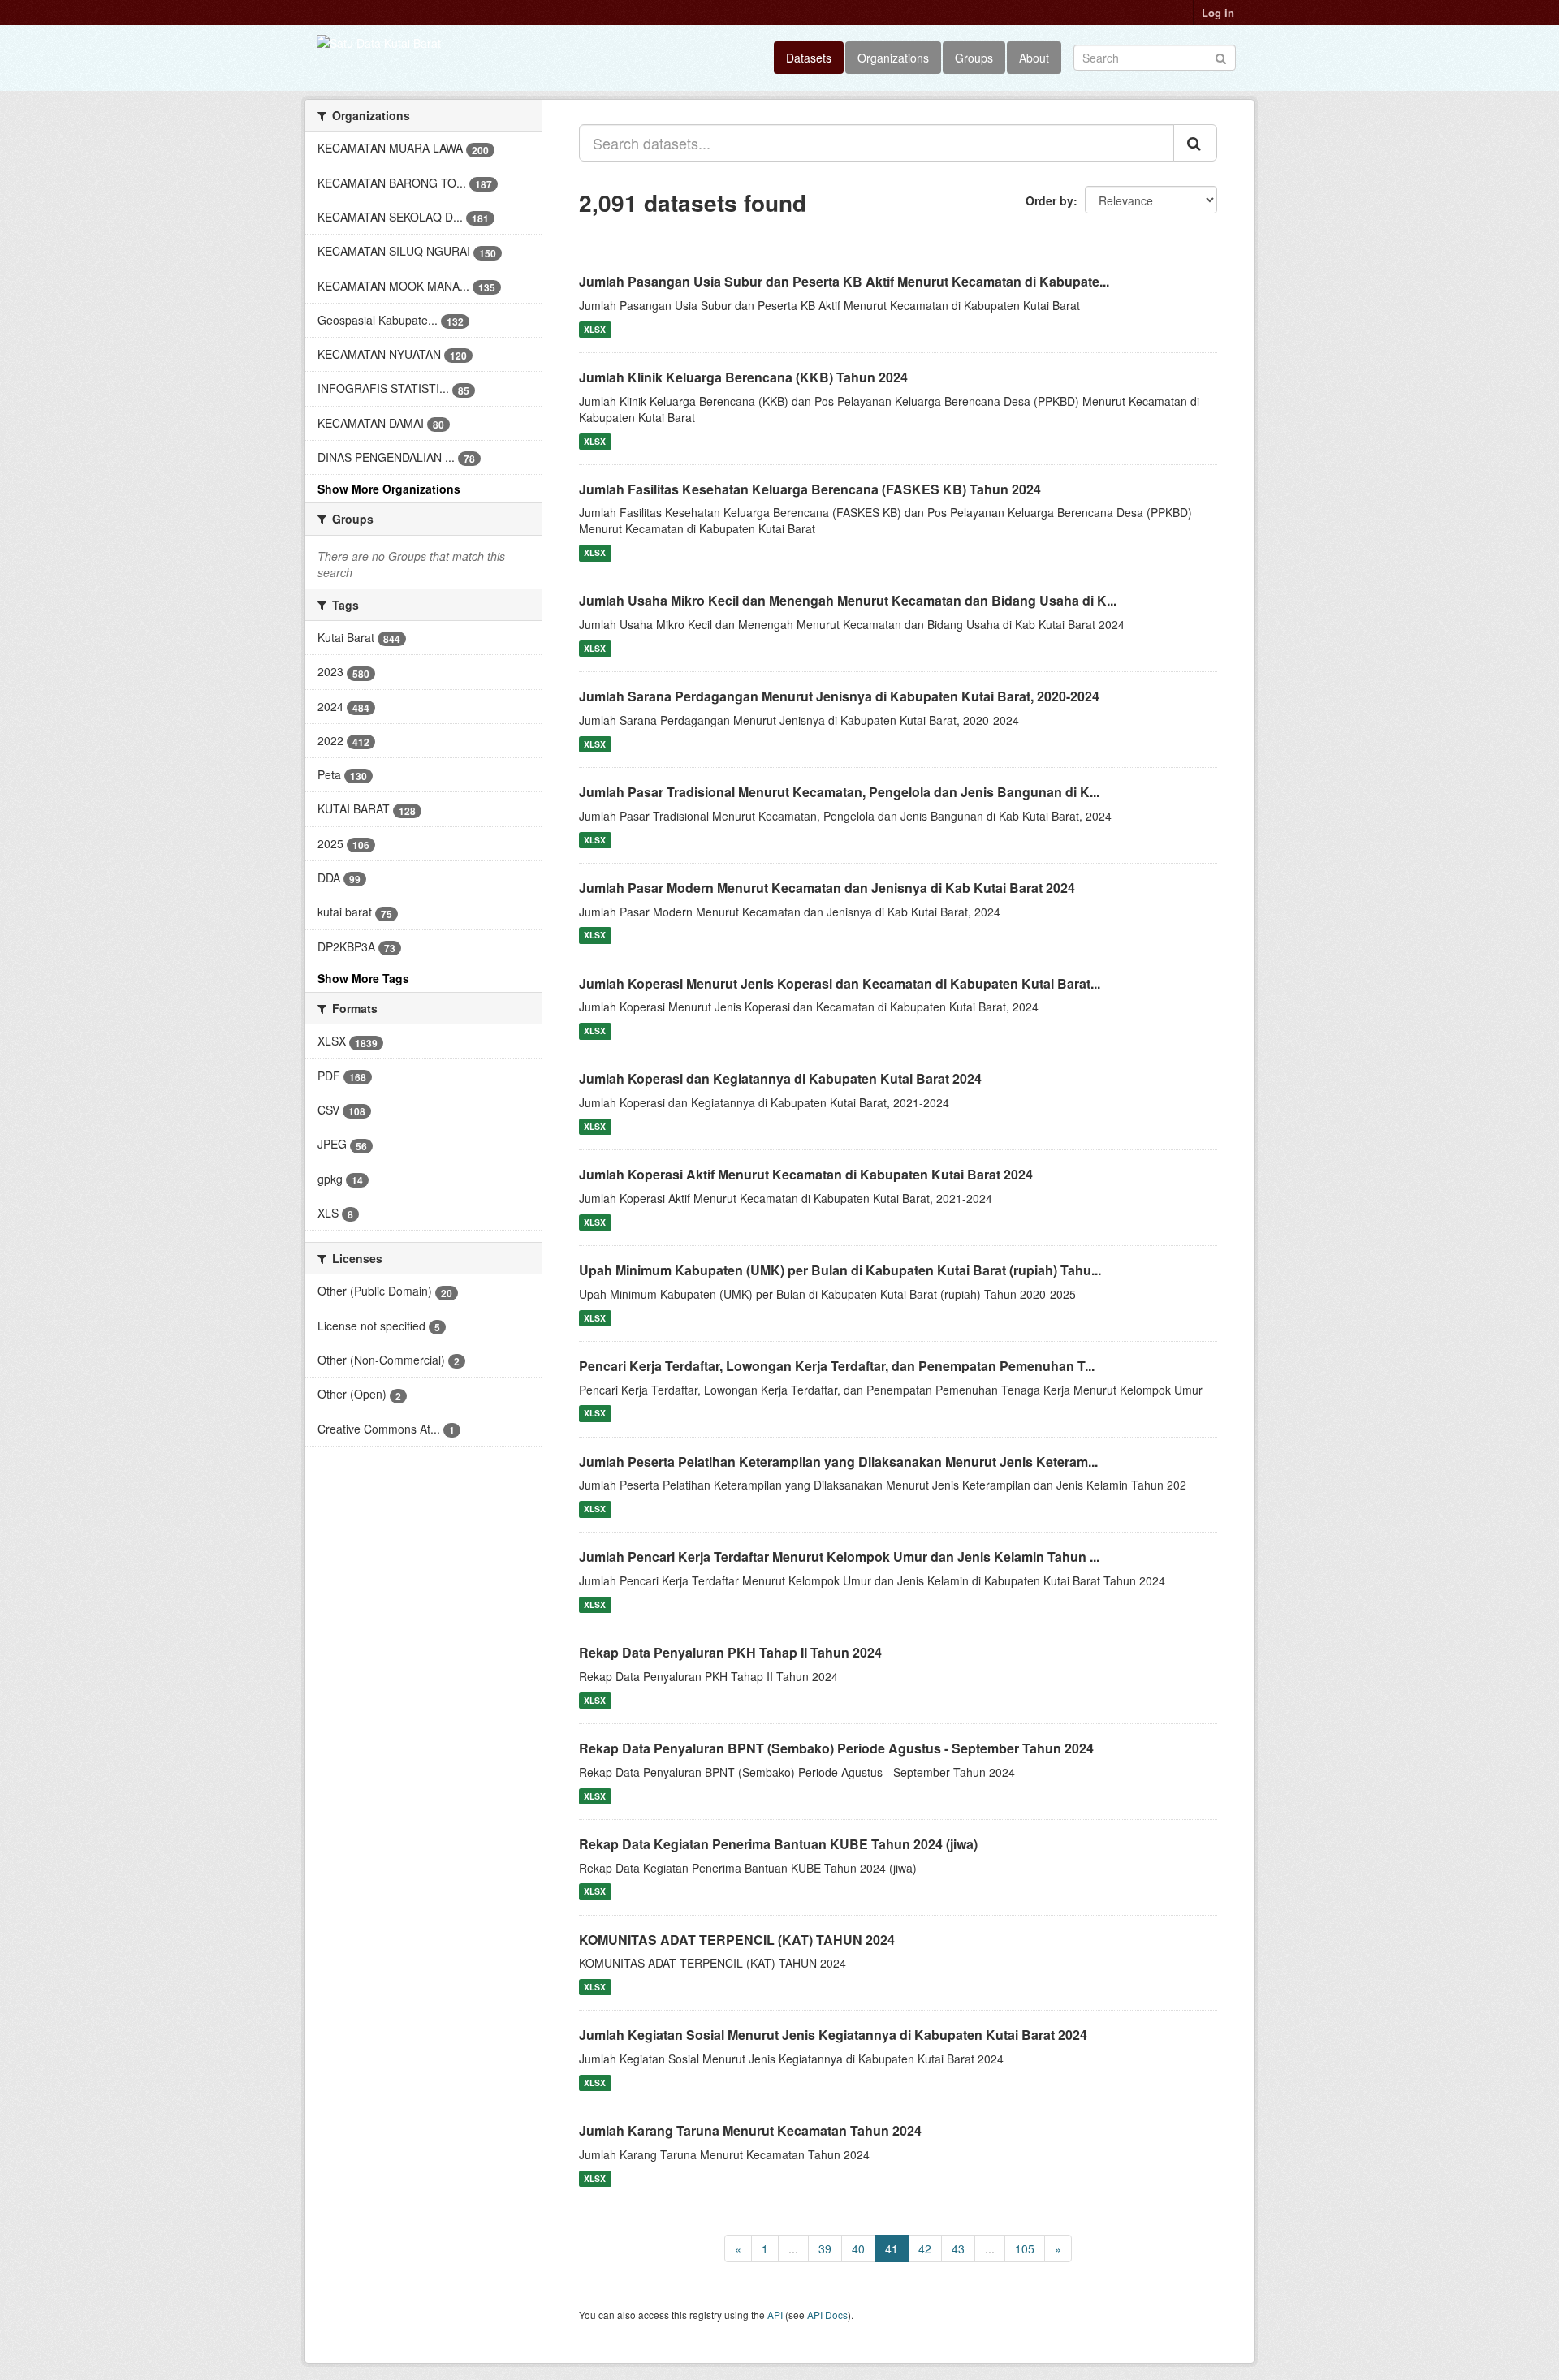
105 (1025, 2248)
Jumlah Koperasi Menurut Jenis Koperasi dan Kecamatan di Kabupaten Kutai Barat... (840, 983)
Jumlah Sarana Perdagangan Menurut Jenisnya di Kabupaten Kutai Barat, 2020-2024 (839, 696)
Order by (1049, 200)
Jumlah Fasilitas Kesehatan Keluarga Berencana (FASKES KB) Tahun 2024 (810, 489)
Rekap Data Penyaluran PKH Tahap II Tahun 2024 (730, 1652)
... (793, 2248)
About (1034, 58)
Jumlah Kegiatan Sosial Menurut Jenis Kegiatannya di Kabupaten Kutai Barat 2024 (833, 2035)
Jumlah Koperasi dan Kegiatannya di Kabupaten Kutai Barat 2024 (780, 1078)
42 (925, 2248)
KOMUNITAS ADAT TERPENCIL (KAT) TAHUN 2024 (737, 1940)
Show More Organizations (389, 489)
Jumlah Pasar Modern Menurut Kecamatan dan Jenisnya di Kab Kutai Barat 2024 (827, 888)
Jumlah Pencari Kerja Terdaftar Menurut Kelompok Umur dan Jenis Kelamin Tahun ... (839, 1556)
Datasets (809, 58)
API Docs (827, 2315)
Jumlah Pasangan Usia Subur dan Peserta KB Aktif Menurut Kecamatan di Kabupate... (844, 281)
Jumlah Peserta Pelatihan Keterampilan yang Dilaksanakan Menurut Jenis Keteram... (838, 1462)
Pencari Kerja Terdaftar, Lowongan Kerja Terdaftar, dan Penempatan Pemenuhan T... (837, 1366)
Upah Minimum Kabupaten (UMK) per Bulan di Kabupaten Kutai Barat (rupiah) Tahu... (840, 1270)
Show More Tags (363, 978)
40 (858, 2248)
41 (892, 2248)
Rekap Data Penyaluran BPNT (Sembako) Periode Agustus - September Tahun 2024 (836, 1748)
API (775, 2315)
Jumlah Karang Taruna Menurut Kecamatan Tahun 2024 (750, 2130)
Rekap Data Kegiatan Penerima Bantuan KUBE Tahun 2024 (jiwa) (778, 1844)
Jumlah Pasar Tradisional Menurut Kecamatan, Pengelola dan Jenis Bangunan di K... (839, 792)
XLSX (595, 329)
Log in (1218, 13)
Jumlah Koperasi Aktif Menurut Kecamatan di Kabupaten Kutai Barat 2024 (806, 1174)
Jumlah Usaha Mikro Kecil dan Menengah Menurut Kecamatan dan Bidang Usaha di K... (848, 600)
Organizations (893, 58)
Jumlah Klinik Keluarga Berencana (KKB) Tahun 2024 (743, 377)
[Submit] (1221, 56)
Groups (974, 58)
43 (958, 2248)
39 (825, 2248)
